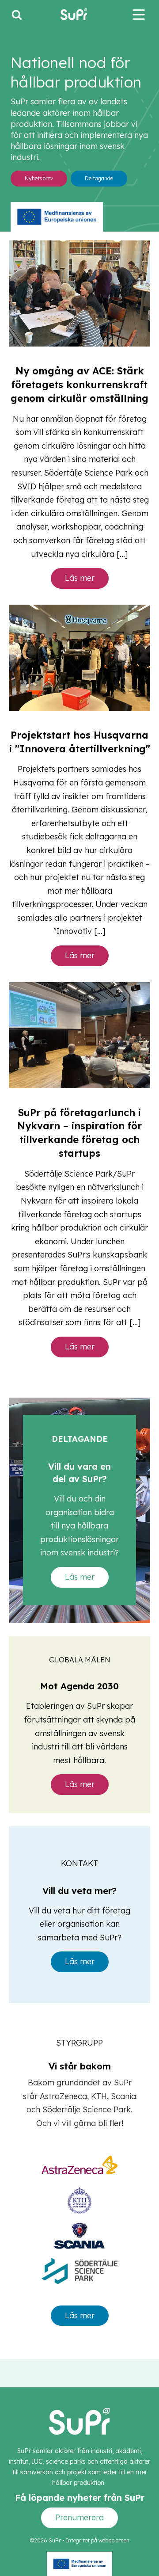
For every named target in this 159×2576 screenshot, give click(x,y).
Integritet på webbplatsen (98, 2540)
